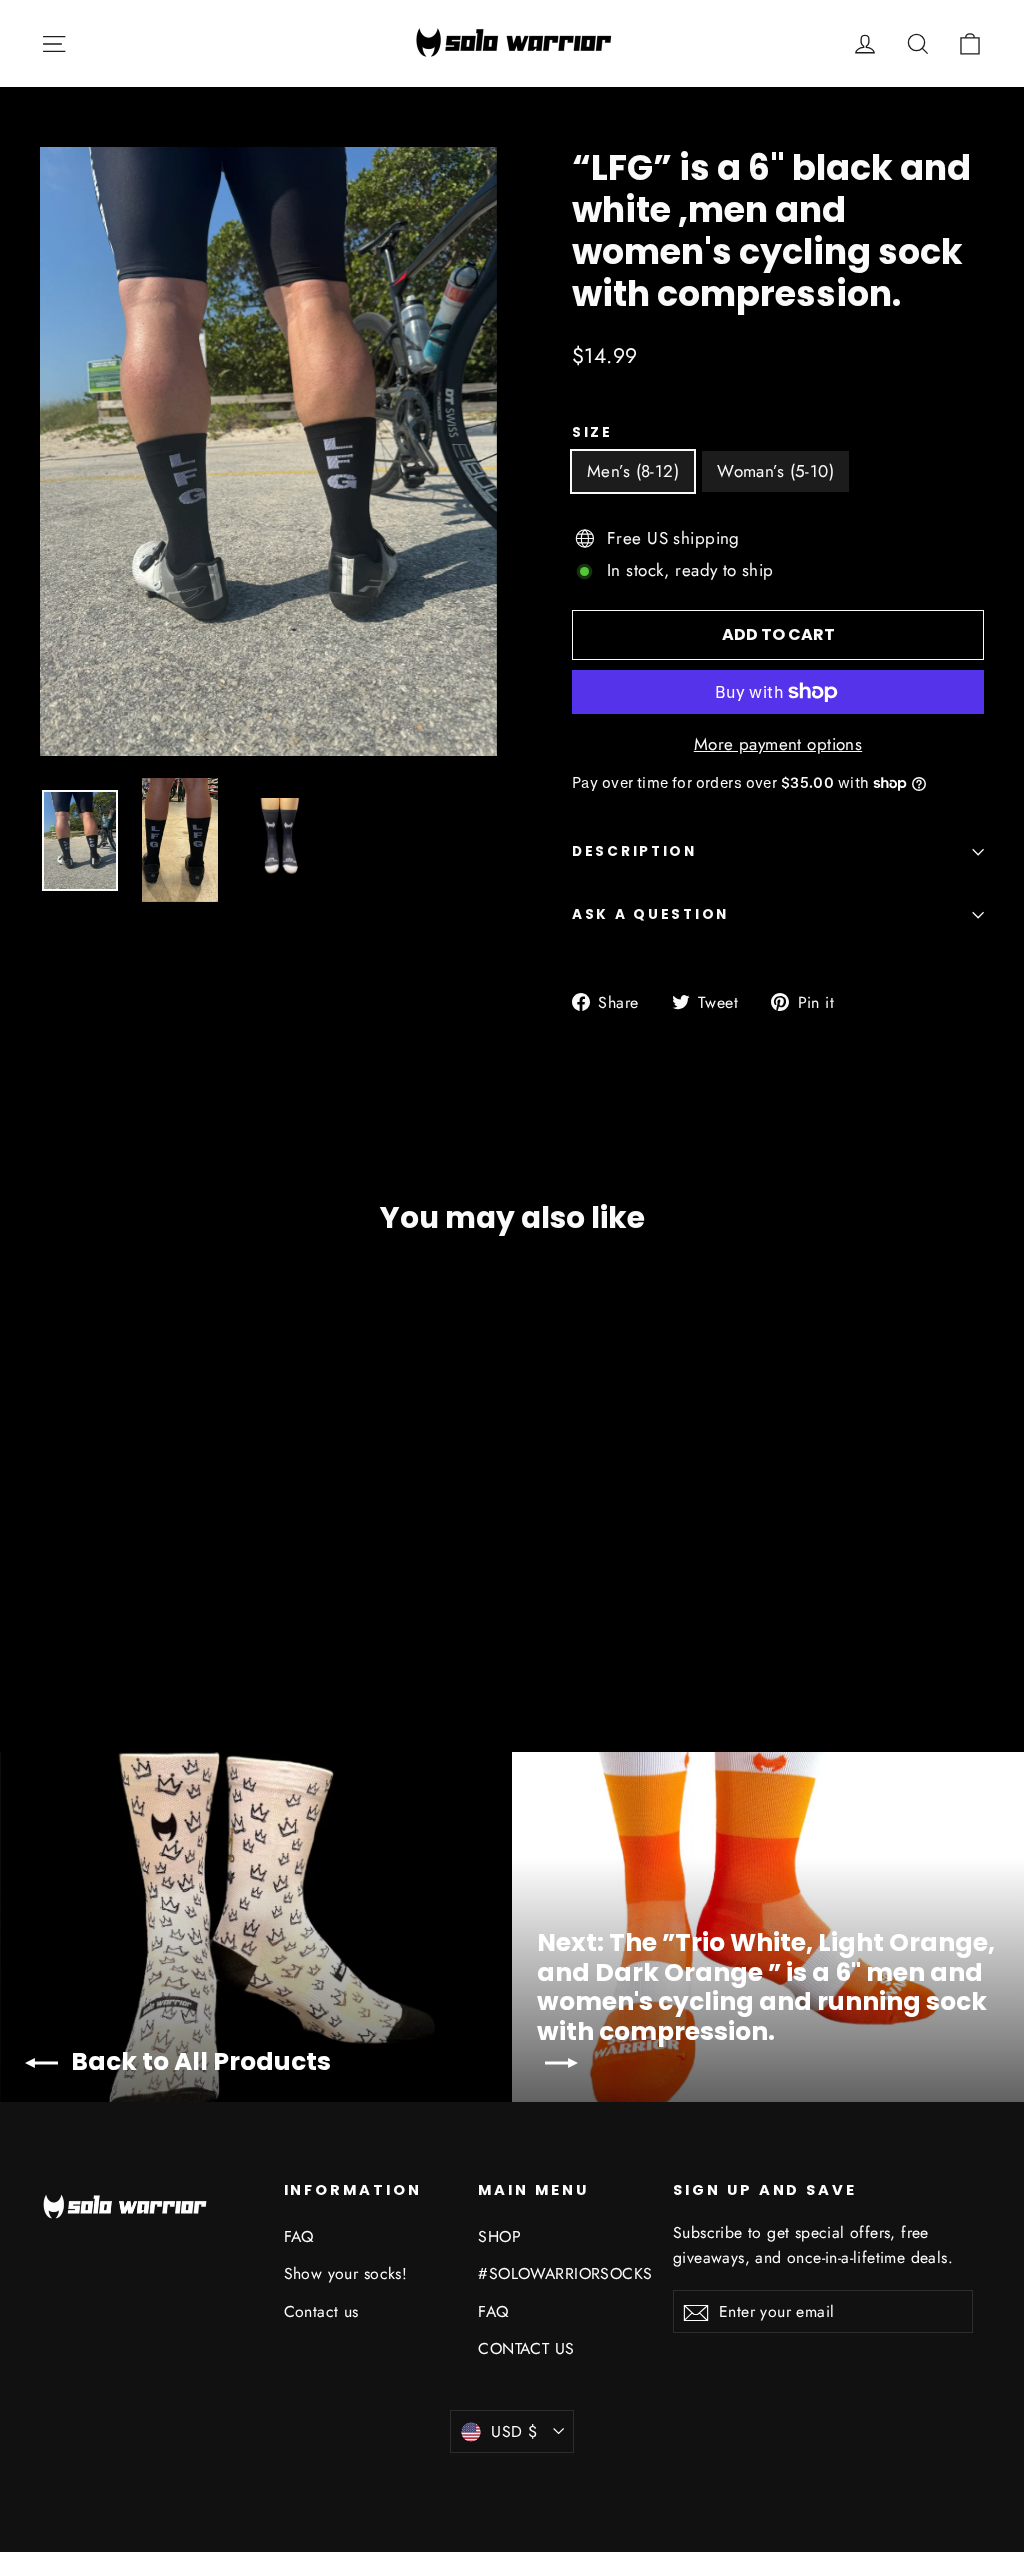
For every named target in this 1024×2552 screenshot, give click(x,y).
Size (592, 433)
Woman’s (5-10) (775, 471)
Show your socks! (346, 2273)
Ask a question (650, 914)
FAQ (299, 2236)
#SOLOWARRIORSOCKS (560, 2273)
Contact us (321, 2311)
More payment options (778, 744)
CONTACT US (526, 2348)
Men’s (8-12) (633, 471)
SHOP (499, 2236)
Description (634, 851)
